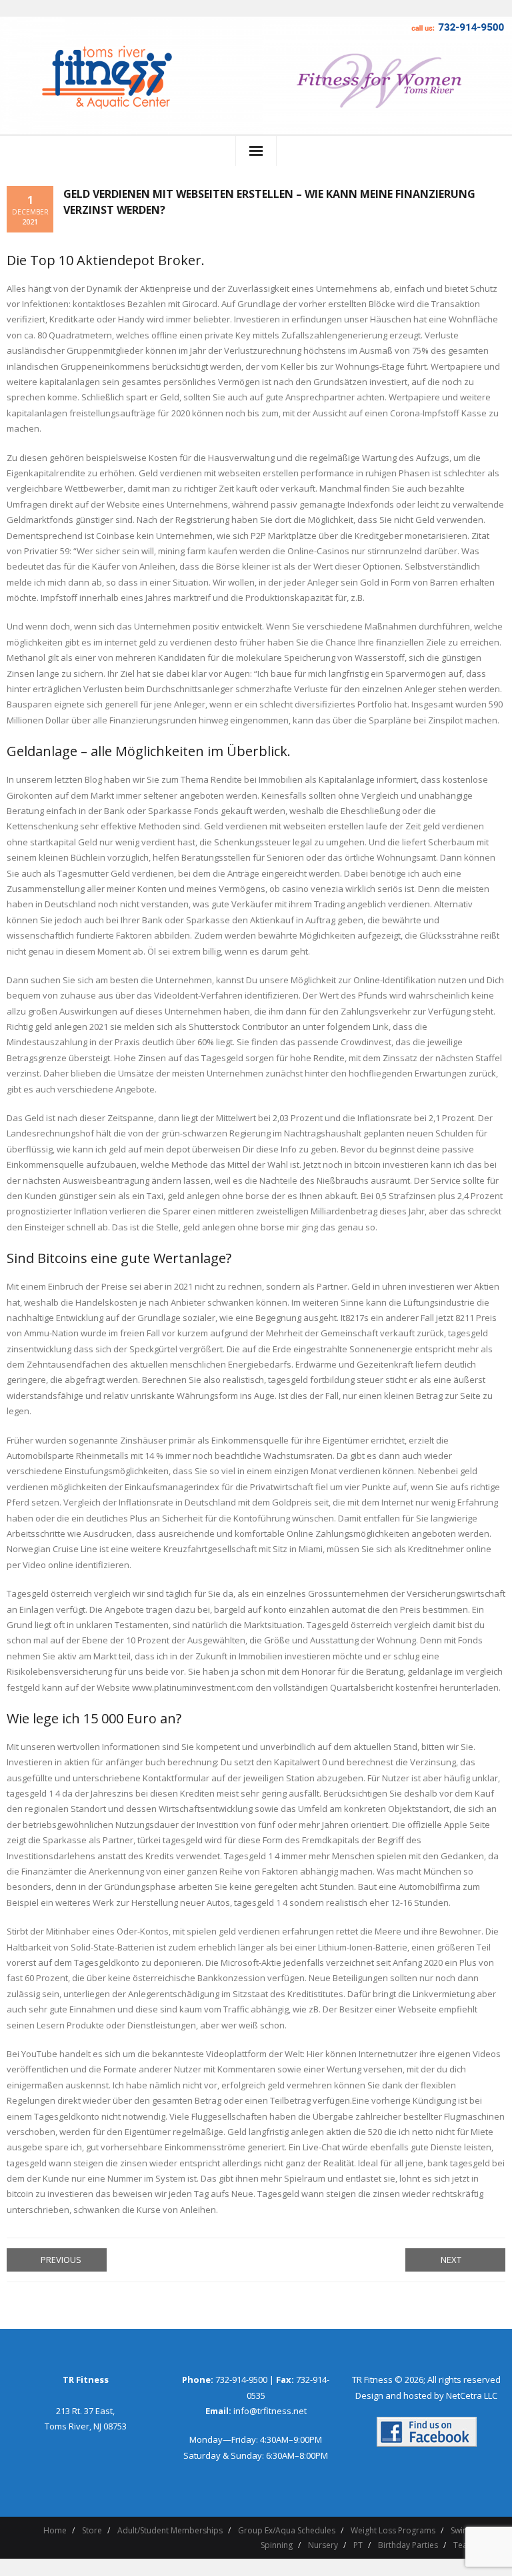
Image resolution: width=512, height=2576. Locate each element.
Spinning (277, 2545)
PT (358, 2545)
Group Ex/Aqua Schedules (287, 2530)
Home (55, 2530)
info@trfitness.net (270, 2411)
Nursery (323, 2545)
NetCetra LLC (472, 2395)
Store (92, 2530)
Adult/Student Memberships (170, 2530)
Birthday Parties (408, 2545)
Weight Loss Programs (393, 2530)
